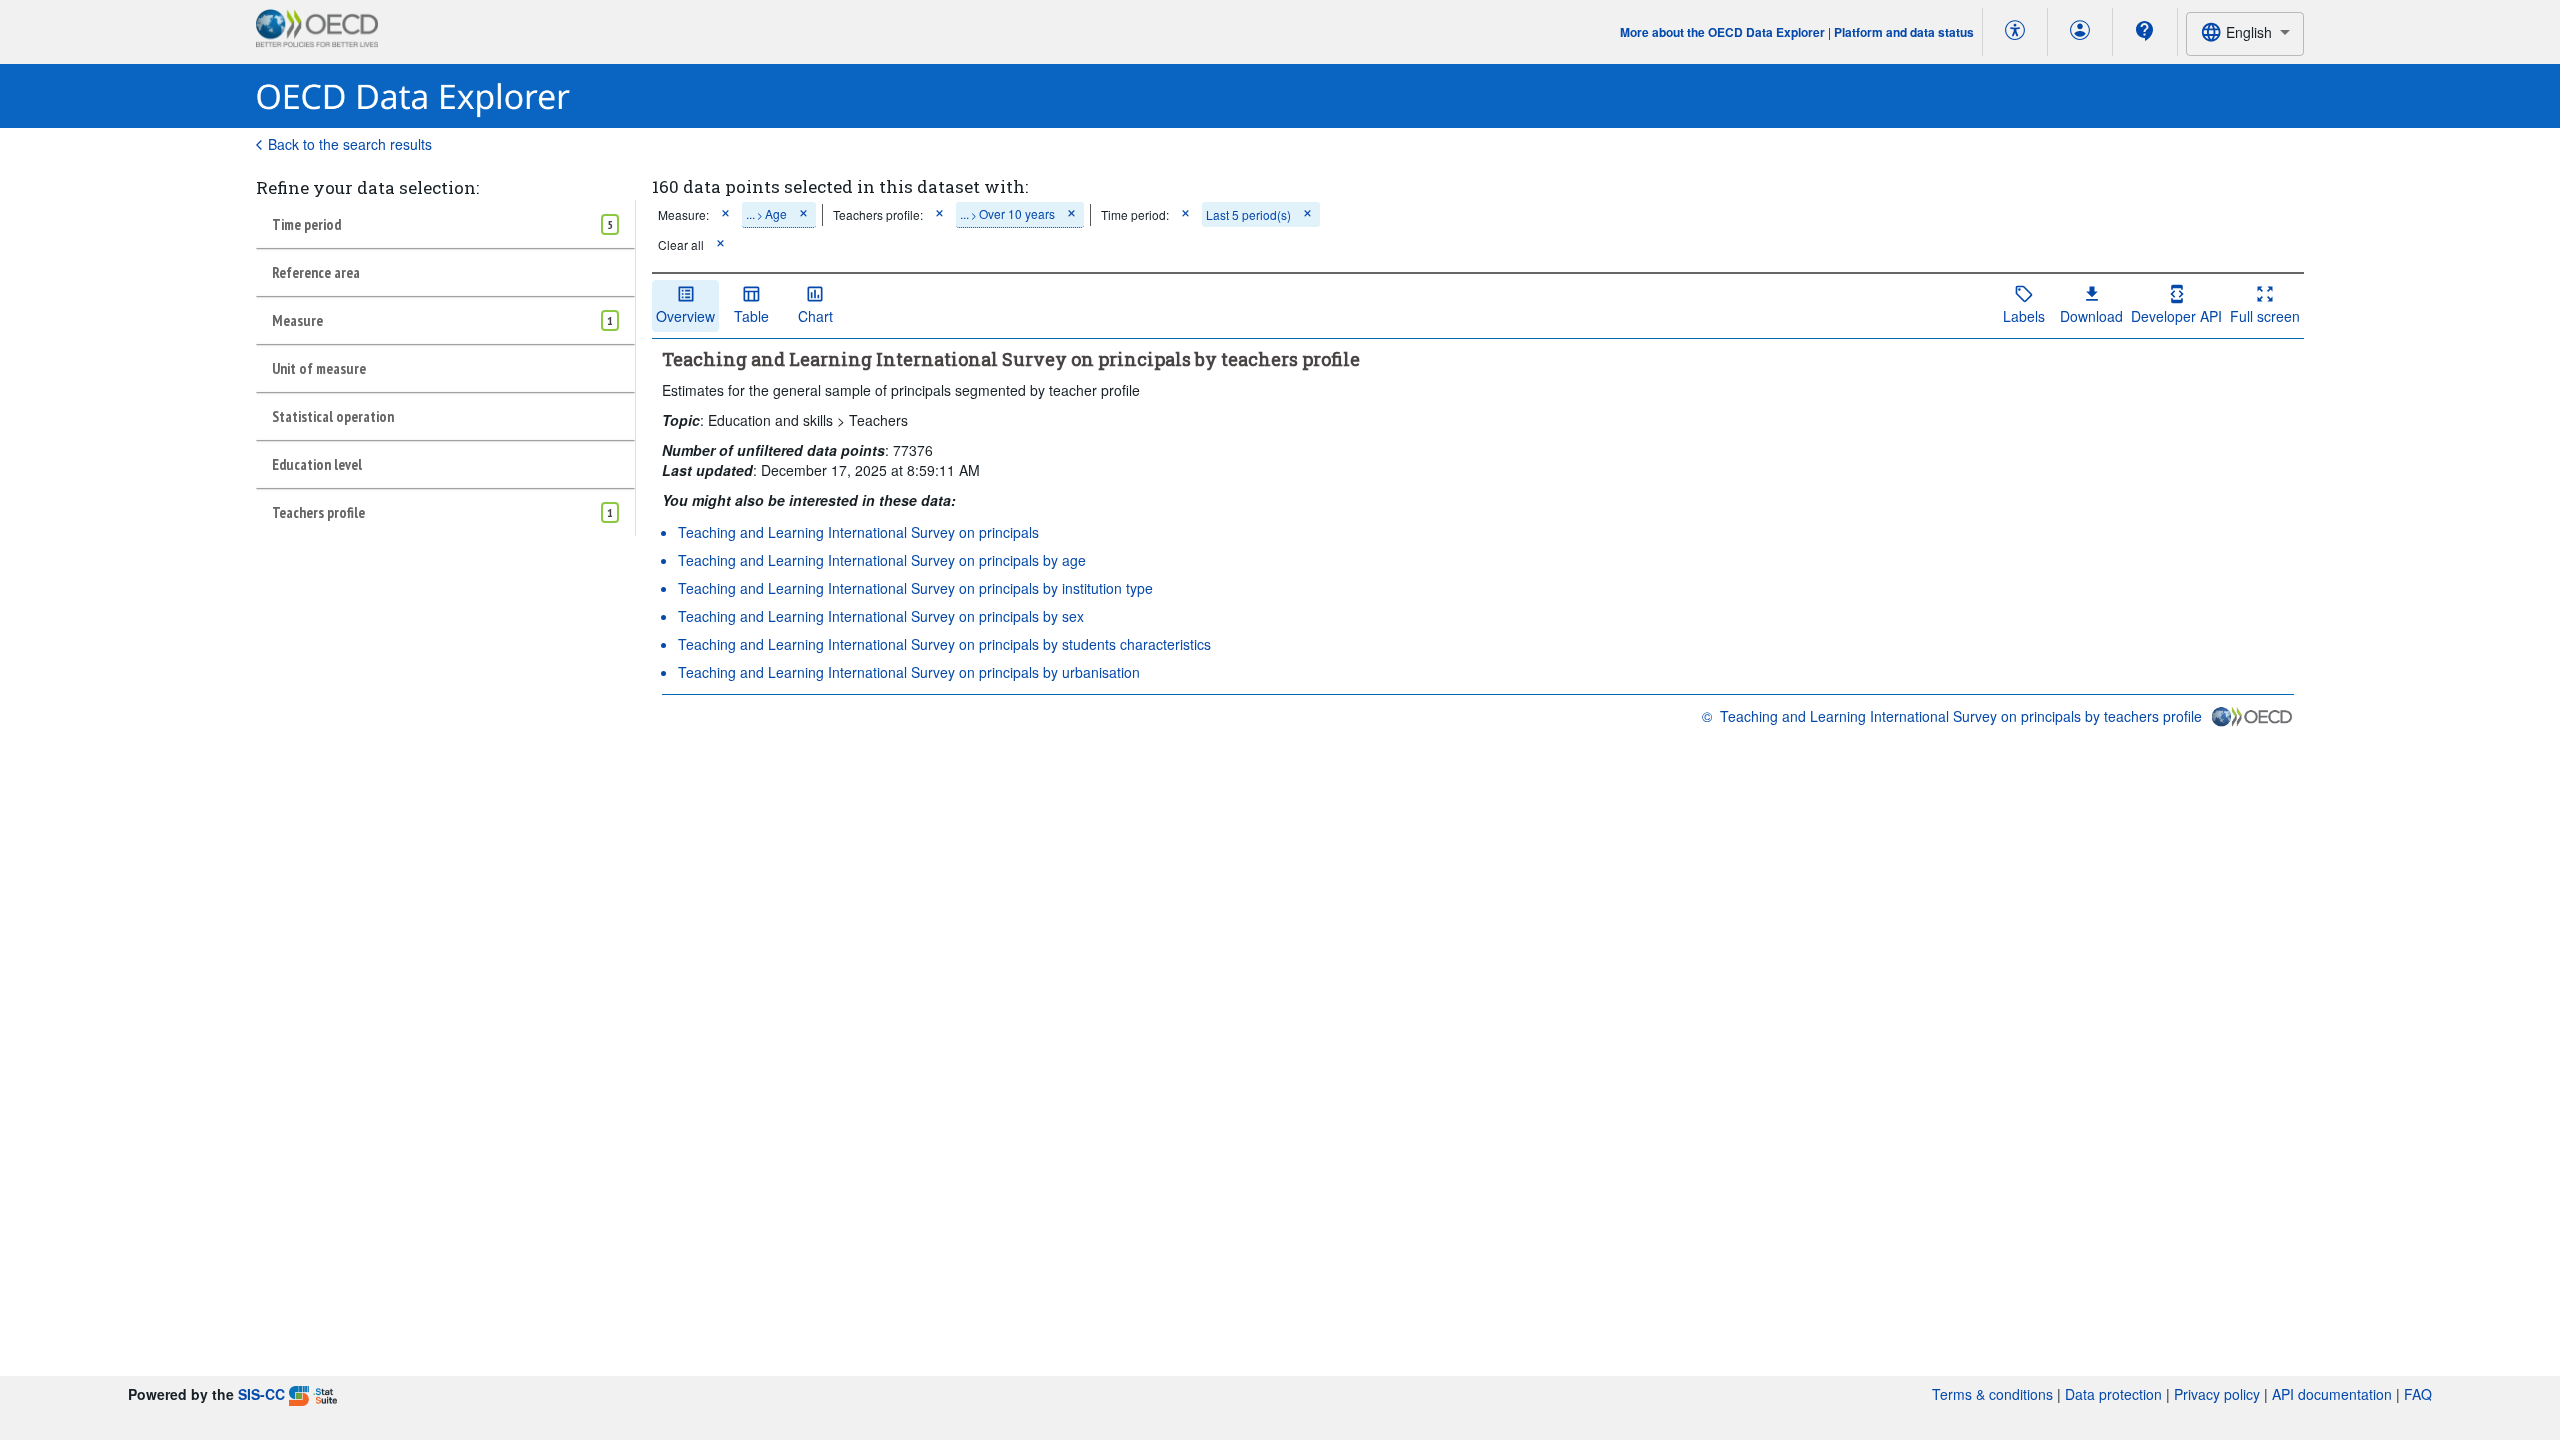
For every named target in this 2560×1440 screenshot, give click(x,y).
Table (751, 316)
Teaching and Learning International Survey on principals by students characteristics (944, 644)
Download (2091, 316)
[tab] (445, 224)
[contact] (2145, 31)
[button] (725, 214)
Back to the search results (350, 144)
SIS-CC (261, 1394)
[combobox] (2245, 33)
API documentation (2332, 1394)
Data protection (2113, 1394)
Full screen (2265, 316)
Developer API (2176, 316)
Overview (685, 316)
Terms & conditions (1992, 1394)
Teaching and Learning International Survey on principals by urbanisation (909, 672)
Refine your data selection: (367, 187)
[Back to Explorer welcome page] (413, 96)
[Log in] (2080, 32)
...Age (766, 213)
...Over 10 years (1007, 213)
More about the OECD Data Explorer (1722, 32)
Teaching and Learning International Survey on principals (858, 532)
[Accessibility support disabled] (2015, 32)
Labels (2024, 316)
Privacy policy (2217, 1394)
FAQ (2418, 1394)
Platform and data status (1904, 32)
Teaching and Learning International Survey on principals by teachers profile (1961, 716)
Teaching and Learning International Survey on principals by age (882, 560)
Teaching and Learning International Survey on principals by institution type (915, 588)
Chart (815, 316)
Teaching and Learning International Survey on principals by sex (881, 616)
